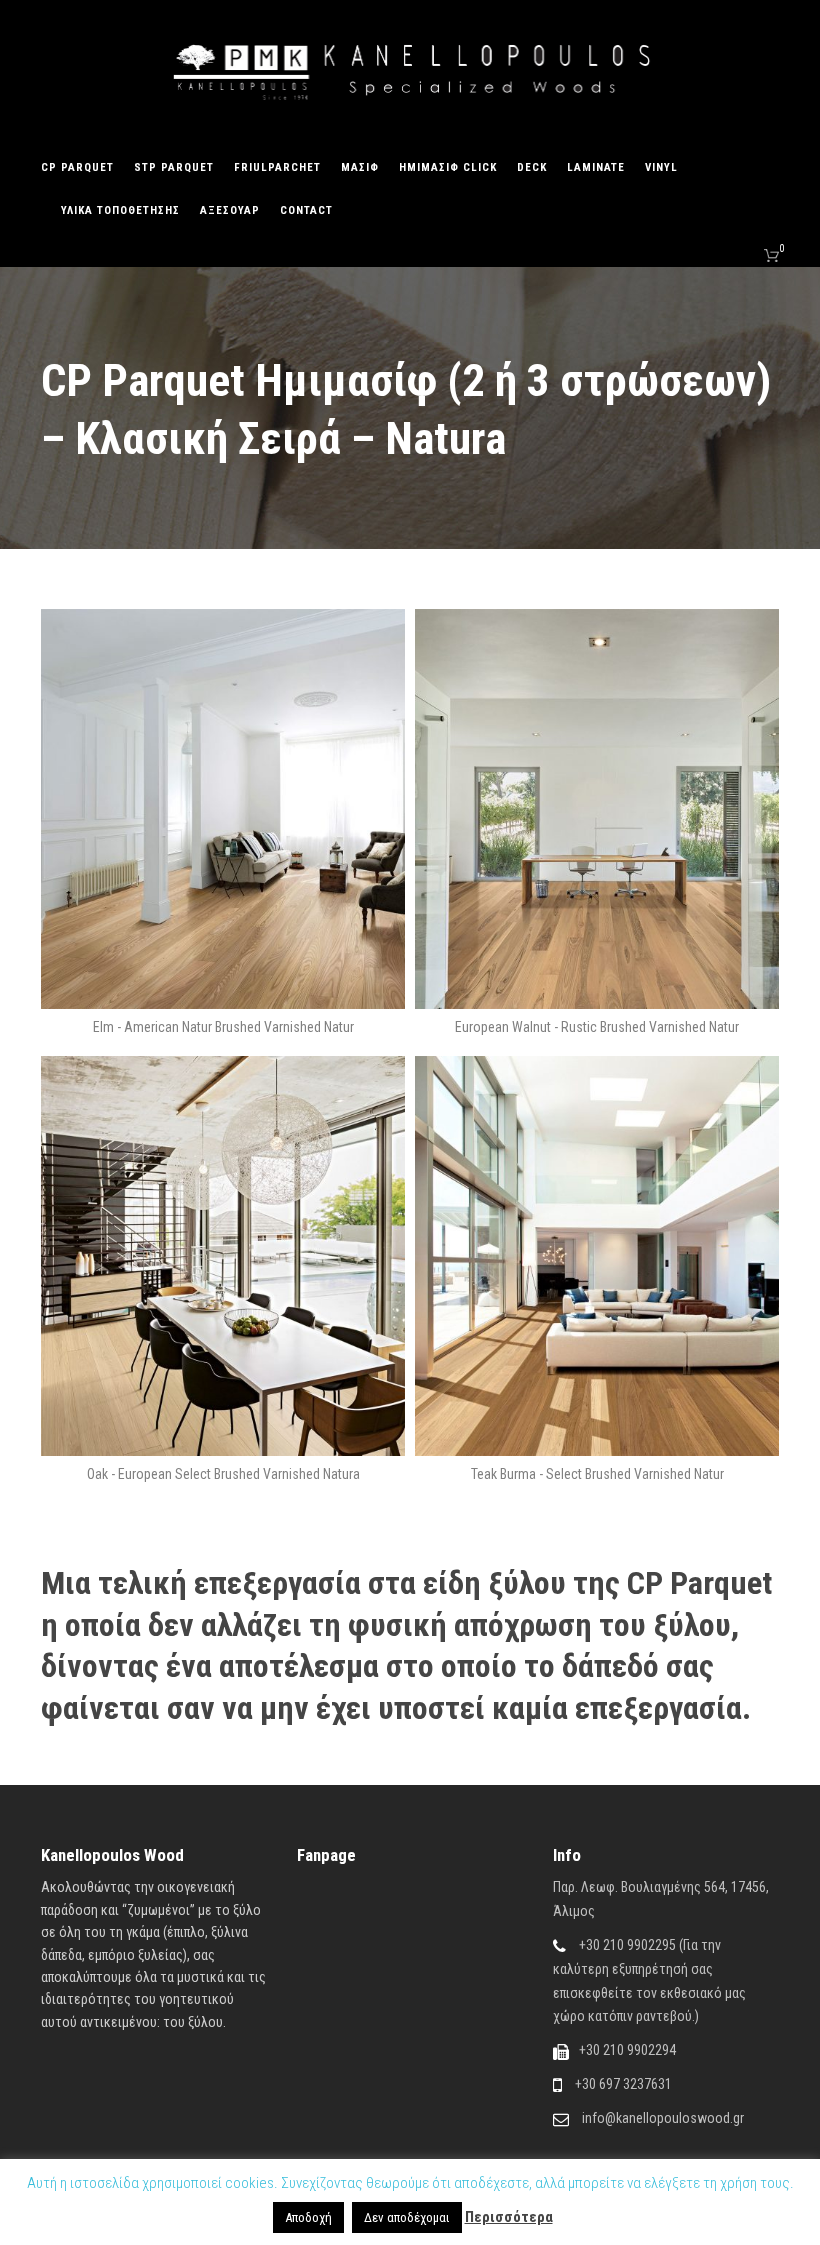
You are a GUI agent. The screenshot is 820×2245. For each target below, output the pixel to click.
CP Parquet (77, 167)
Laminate (596, 167)
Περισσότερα (509, 2217)
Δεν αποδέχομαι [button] (407, 2217)
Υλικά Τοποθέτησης (120, 210)
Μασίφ (360, 167)
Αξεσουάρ (230, 210)
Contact (306, 210)
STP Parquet (174, 167)
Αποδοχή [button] (308, 2217)
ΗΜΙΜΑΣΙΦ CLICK (448, 167)
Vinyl (661, 167)
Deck (532, 167)
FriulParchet (277, 167)
